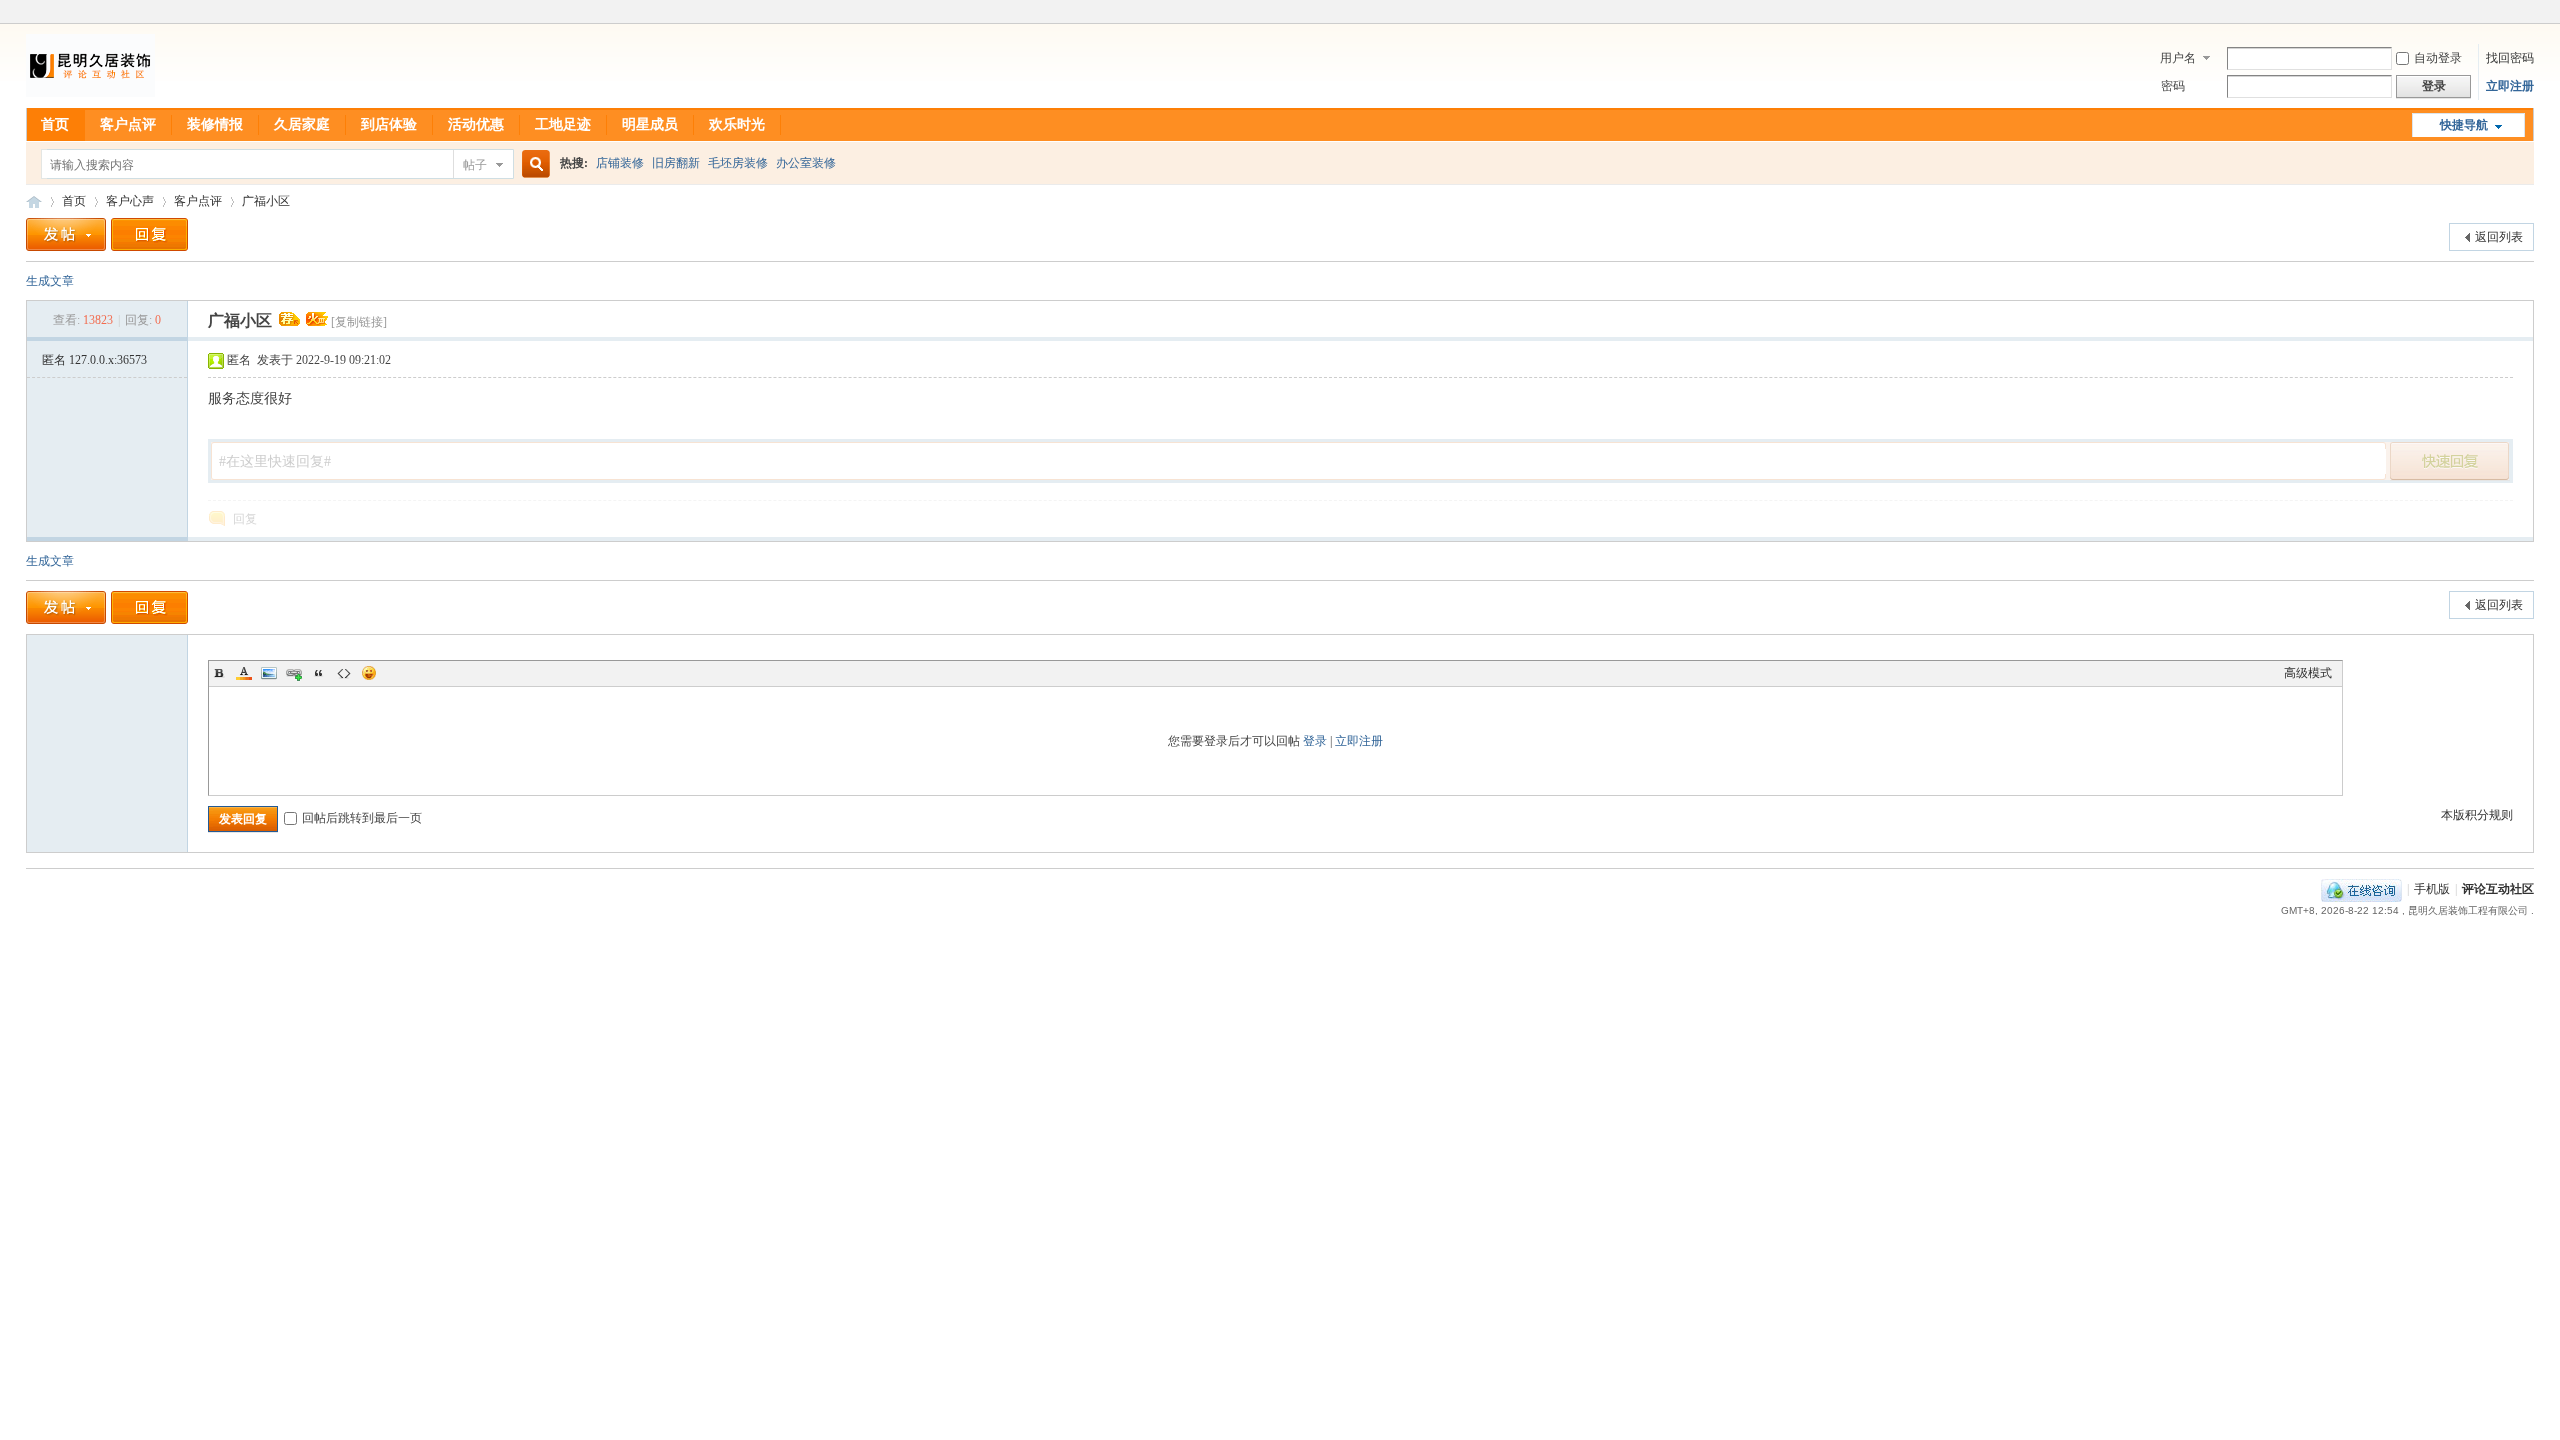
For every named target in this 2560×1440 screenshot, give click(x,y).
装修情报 (215, 124)
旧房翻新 (676, 163)
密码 (2173, 86)
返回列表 (2499, 237)
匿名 (94, 360)
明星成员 (650, 124)
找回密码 (2510, 58)
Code (344, 673)
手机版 (2432, 889)
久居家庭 (302, 124)
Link (294, 673)
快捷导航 (2464, 125)
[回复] (149, 234)
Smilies (369, 673)
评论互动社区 (34, 201)
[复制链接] (359, 322)
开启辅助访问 (2529, 14)
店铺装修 (620, 163)
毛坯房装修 (738, 163)
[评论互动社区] (90, 96)
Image (269, 673)
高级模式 (2308, 673)
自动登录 (2438, 58)
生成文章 (50, 281)
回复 (245, 519)
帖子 (475, 165)
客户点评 (128, 124)
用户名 (2178, 58)
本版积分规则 (2477, 815)
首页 (55, 124)
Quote (319, 673)
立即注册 (2510, 86)
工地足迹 (563, 124)
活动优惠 (476, 124)
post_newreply (2450, 461)
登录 (1315, 741)
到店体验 (389, 124)
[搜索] (533, 164)
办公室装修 (806, 163)
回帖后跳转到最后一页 (362, 818)
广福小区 (266, 201)
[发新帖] (66, 234)
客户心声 (130, 201)
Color (244, 673)
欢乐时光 (737, 124)
